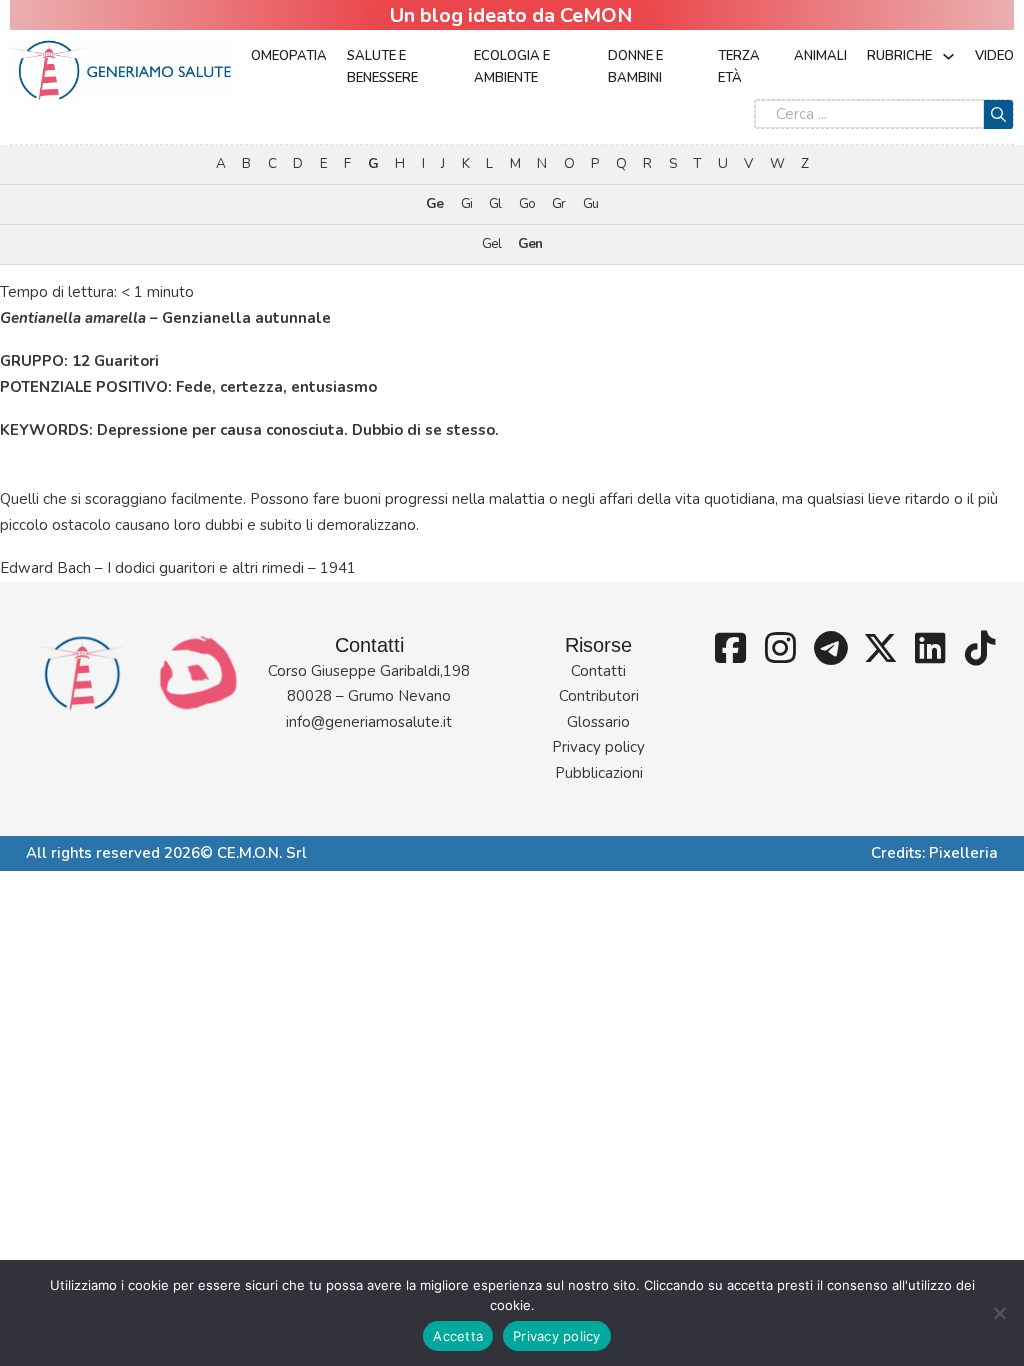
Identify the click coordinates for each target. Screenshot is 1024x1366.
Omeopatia (289, 56)
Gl (495, 203)
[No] (999, 1313)
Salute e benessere (382, 67)
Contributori (599, 696)
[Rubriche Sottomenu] (948, 56)
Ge (434, 203)
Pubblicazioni (599, 773)
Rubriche (899, 56)
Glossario (598, 722)
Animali (820, 56)
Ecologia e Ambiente (512, 67)
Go (527, 203)
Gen (530, 243)
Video (994, 56)
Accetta (458, 1336)
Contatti (598, 671)
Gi (466, 203)
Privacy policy (598, 747)
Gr (558, 203)
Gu (590, 203)
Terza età (739, 67)
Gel (491, 243)
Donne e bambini (635, 67)
